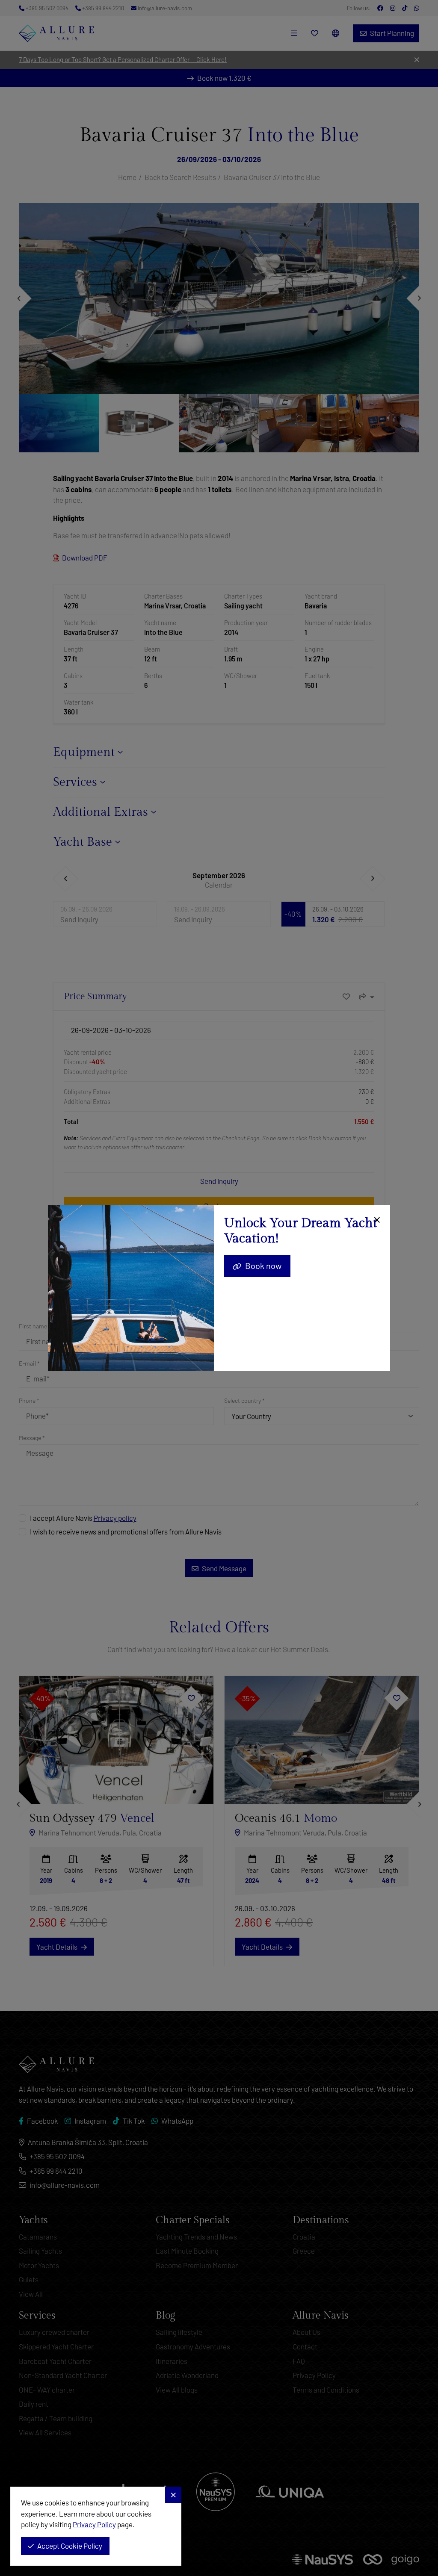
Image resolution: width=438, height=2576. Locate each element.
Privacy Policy (94, 2524)
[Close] (376, 1220)
